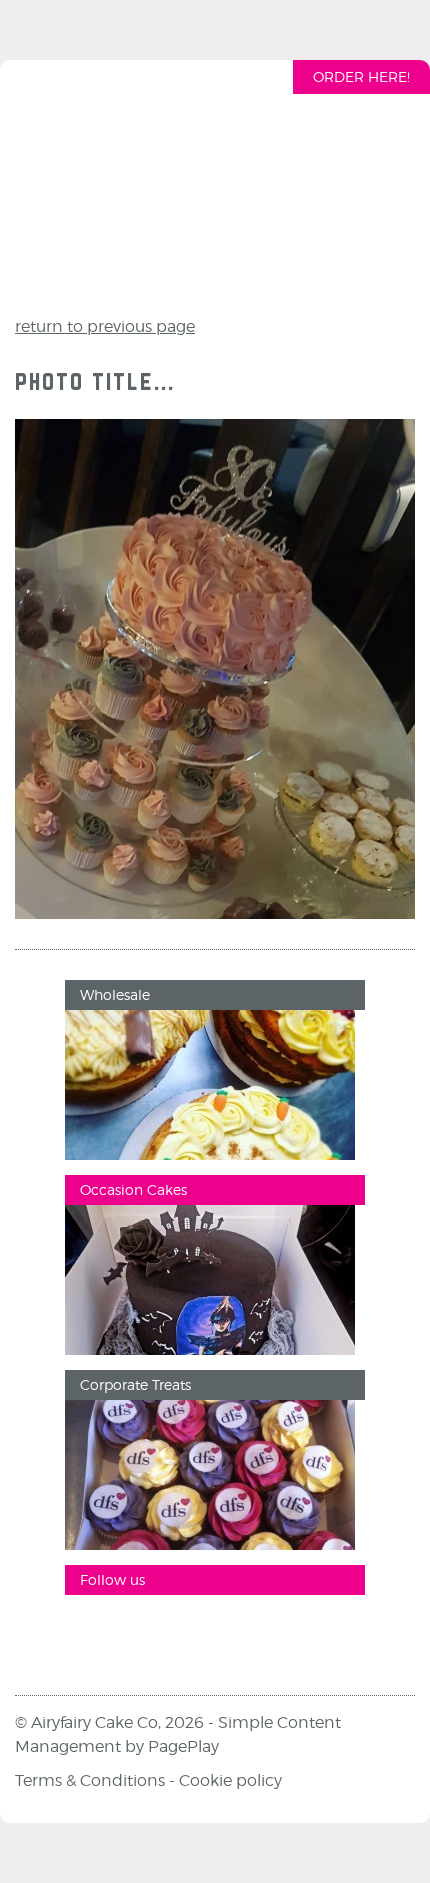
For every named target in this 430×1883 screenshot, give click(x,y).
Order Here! (361, 76)
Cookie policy (230, 1780)
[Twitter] (210, 1630)
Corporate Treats (135, 1384)
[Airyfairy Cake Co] (215, 183)
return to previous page (105, 326)
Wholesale (115, 994)
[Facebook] (90, 1630)
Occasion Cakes (133, 1189)
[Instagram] (150, 1630)
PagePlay (183, 1746)
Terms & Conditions (90, 1780)
